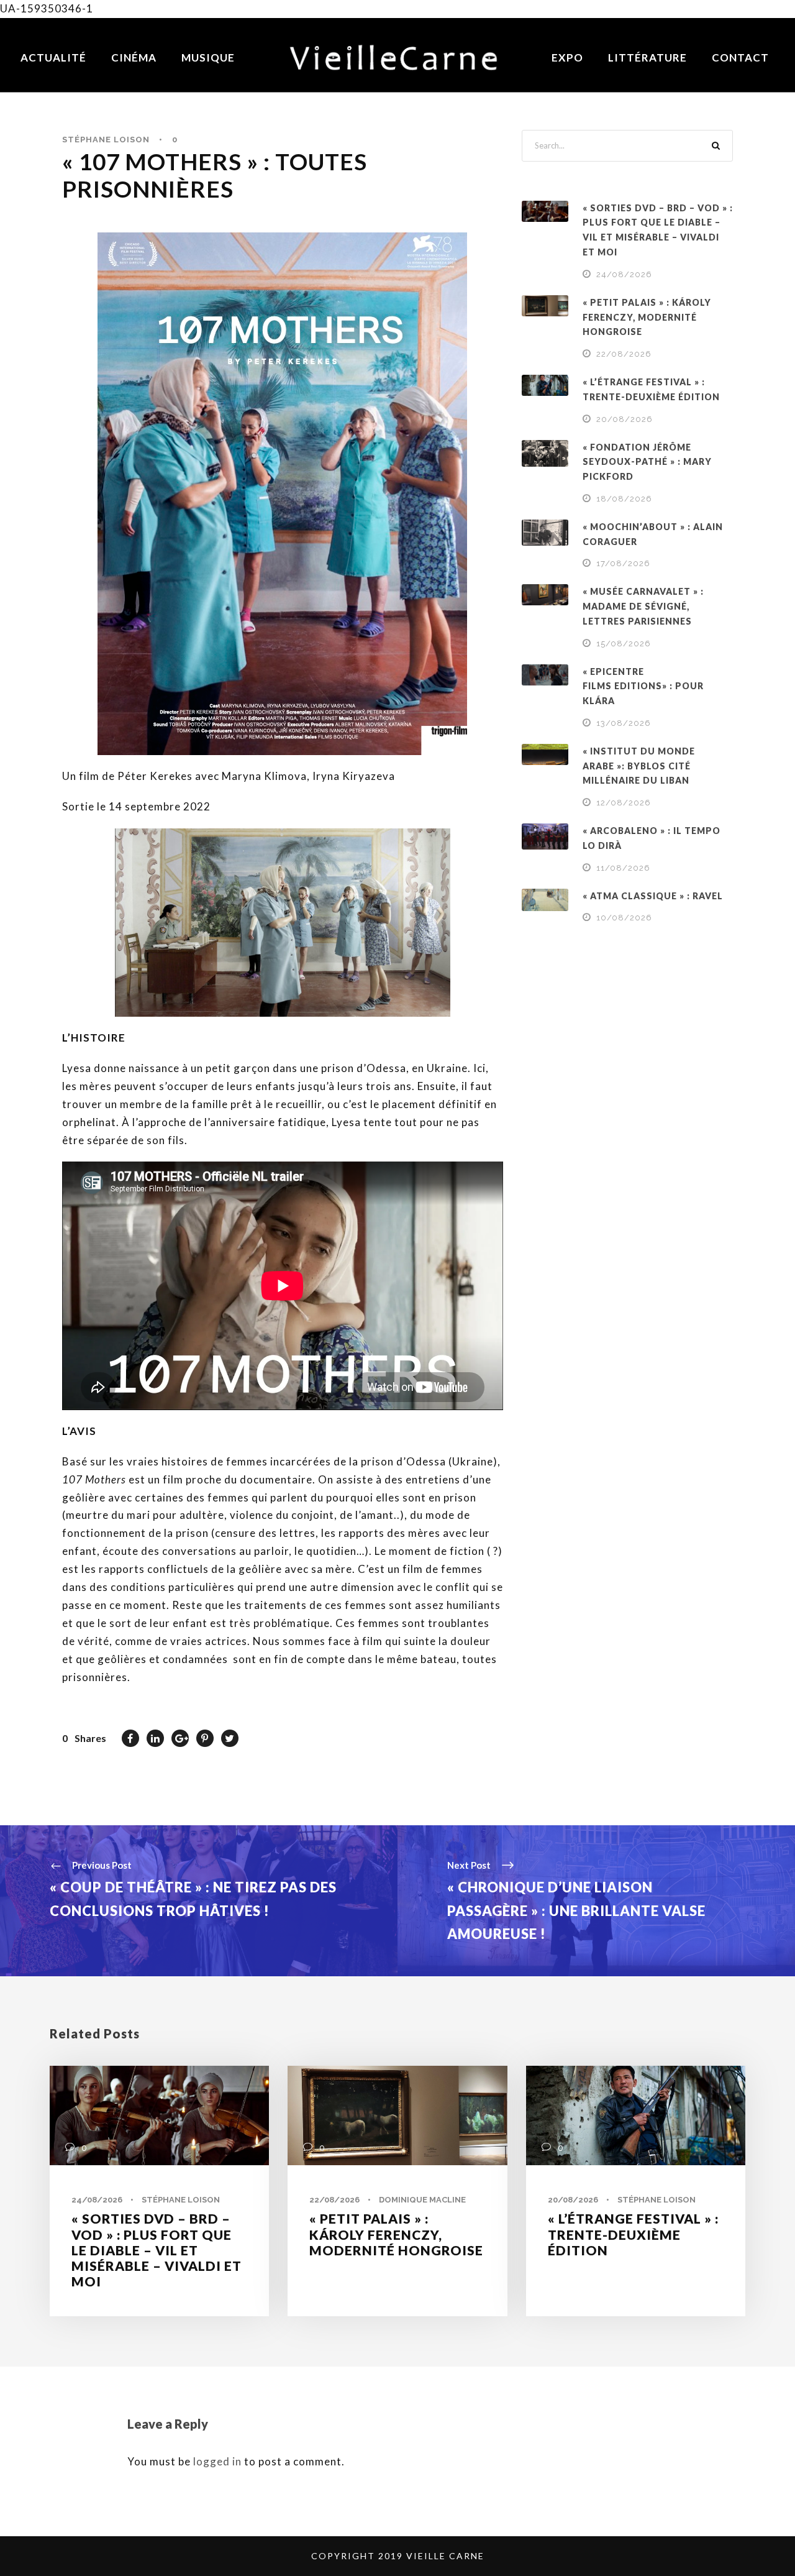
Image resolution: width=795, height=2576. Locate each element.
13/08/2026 (624, 723)
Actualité (53, 57)
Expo (567, 57)
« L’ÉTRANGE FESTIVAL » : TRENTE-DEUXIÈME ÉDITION (633, 2234)
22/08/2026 (624, 354)
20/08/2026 (625, 419)
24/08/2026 (624, 274)
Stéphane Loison (106, 140)
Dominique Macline (422, 2200)
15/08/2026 (624, 644)
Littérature (647, 57)
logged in (217, 2461)
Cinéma (134, 57)
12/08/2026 (624, 803)
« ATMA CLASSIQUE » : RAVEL (653, 896)
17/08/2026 (623, 563)
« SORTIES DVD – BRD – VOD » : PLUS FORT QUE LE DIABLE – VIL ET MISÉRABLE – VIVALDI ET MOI (157, 2250)
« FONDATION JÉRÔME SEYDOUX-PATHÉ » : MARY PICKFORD (647, 462)
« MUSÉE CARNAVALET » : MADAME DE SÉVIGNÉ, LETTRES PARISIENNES (643, 606)
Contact (740, 57)
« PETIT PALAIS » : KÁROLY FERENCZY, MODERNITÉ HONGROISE (647, 317)
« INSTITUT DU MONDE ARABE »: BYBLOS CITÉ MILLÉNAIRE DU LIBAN (639, 766)
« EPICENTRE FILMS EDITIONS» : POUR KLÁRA (643, 686)
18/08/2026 (624, 499)
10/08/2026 (624, 918)
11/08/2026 (623, 868)
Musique (208, 57)
